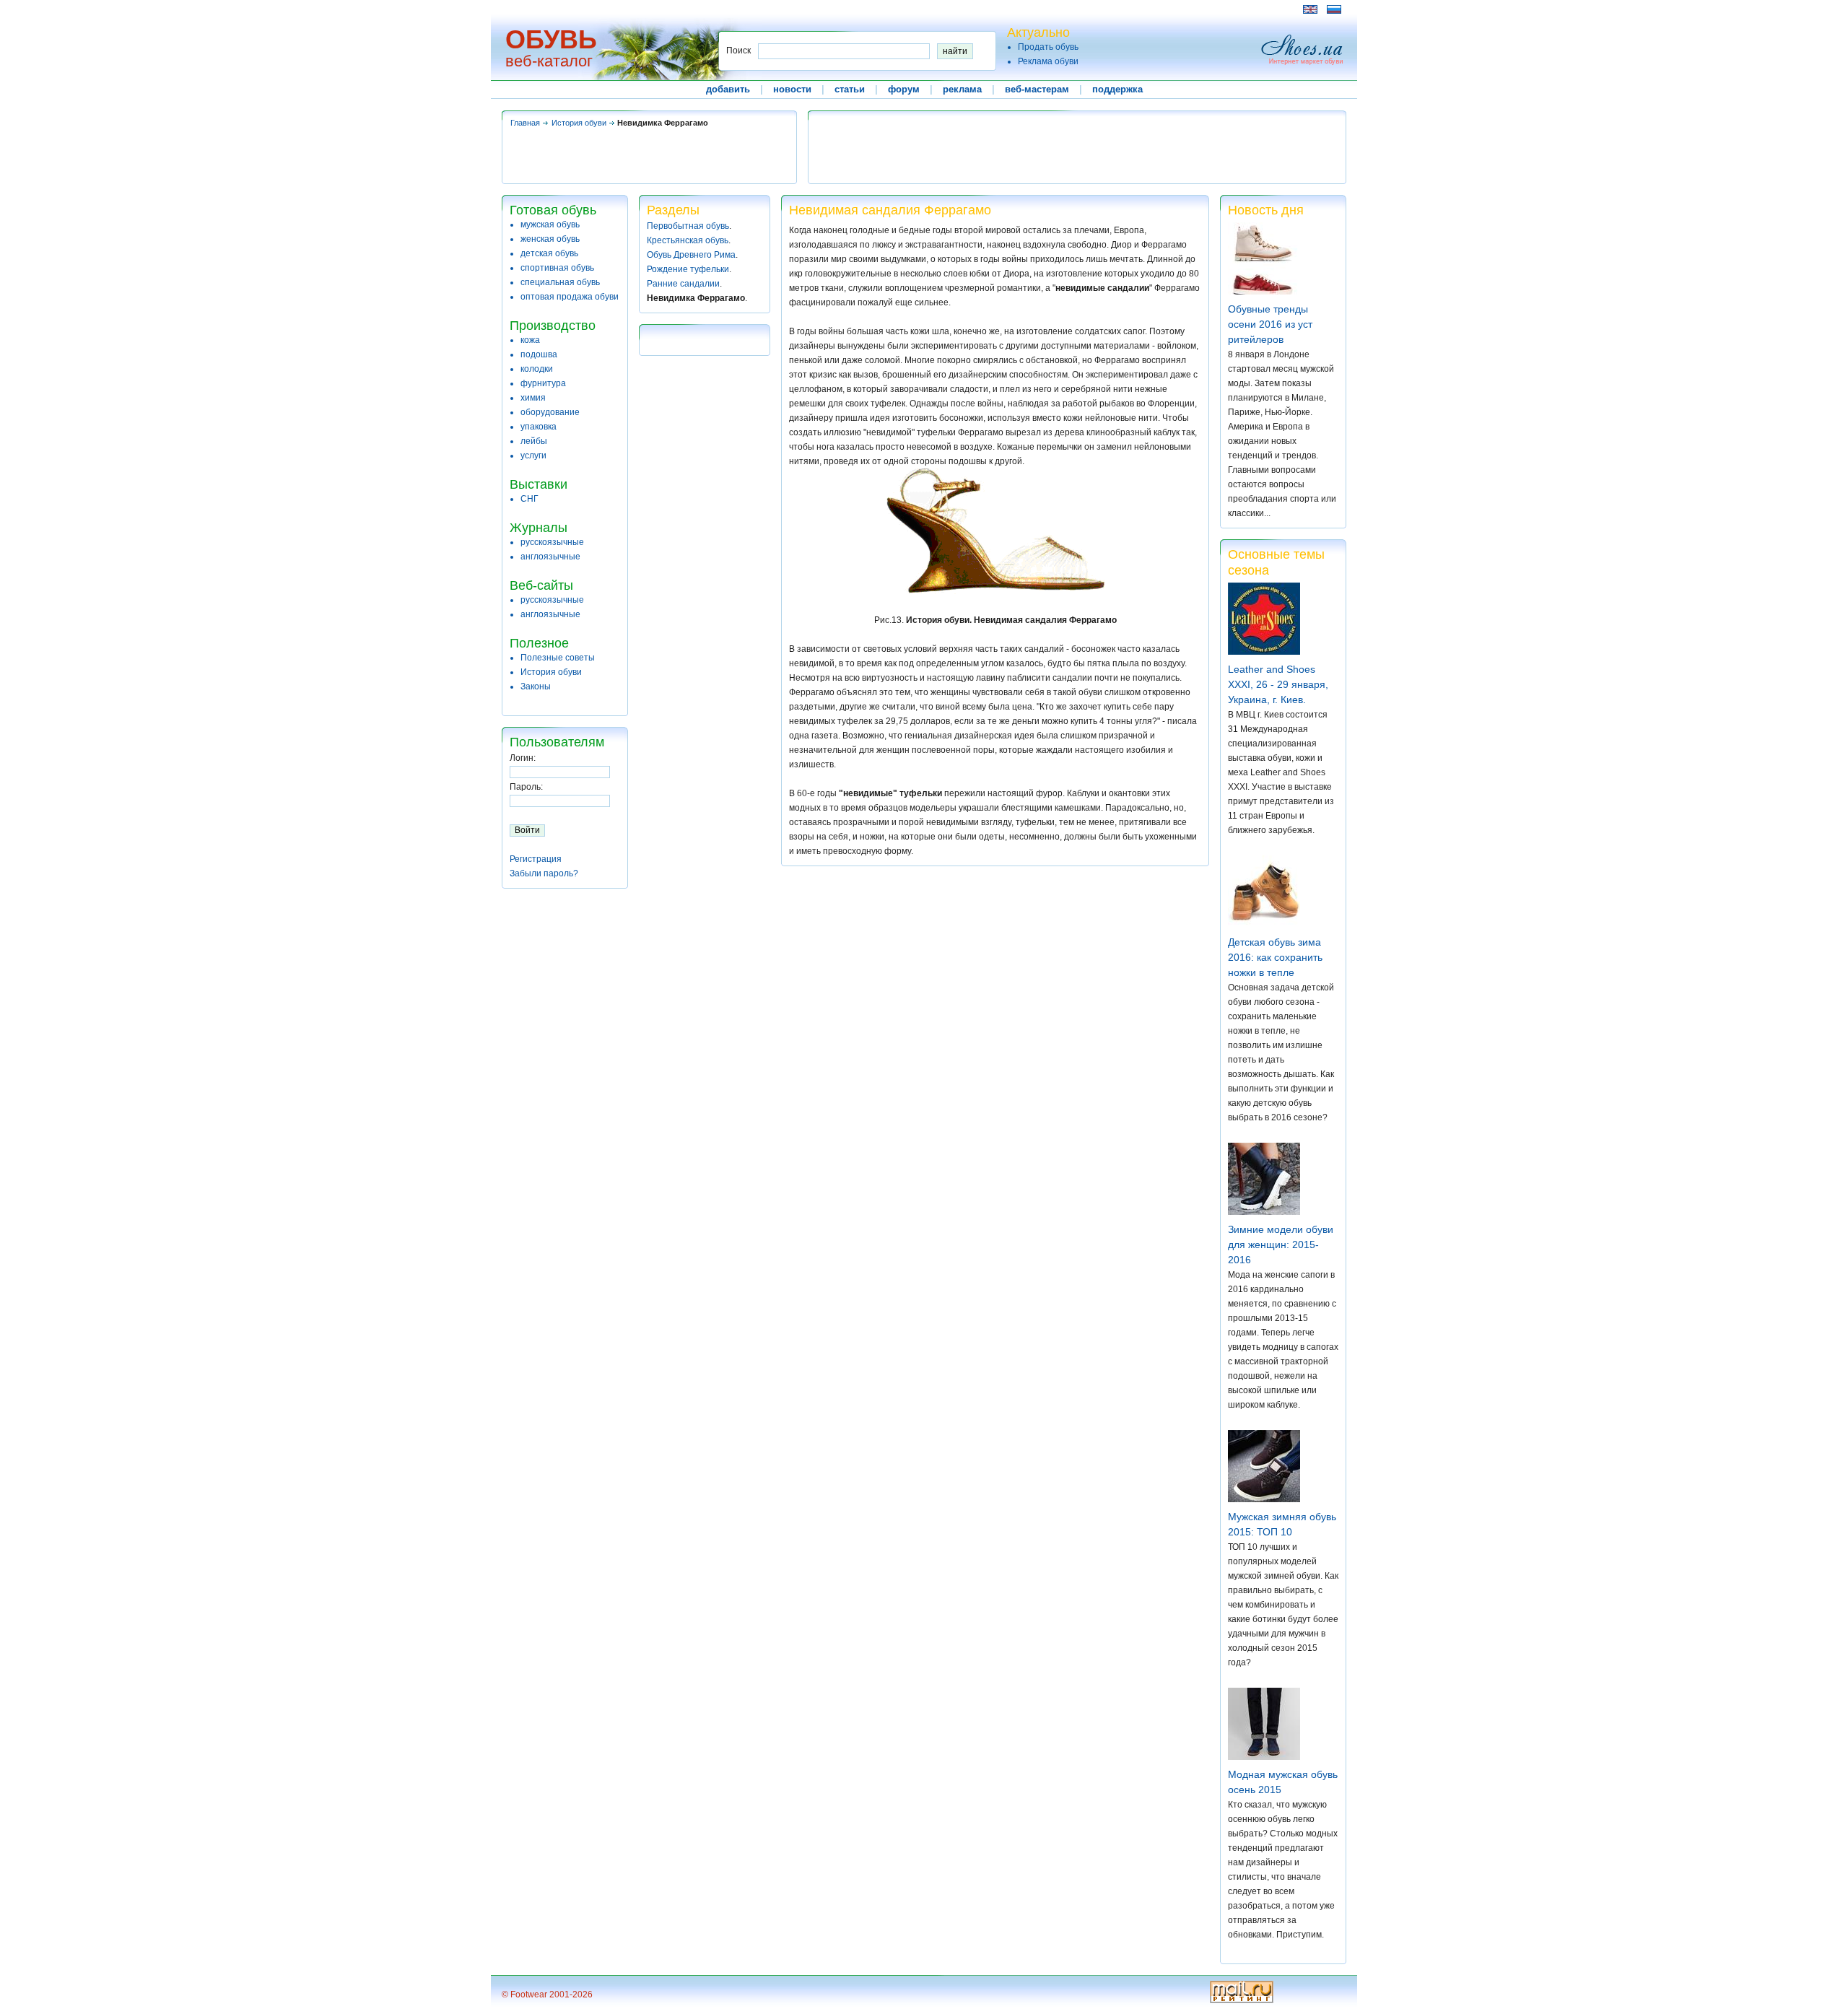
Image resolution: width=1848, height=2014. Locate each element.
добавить (728, 89)
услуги (533, 455)
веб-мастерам (1037, 89)
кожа (530, 340)
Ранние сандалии (683, 284)
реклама (962, 89)
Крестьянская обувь (688, 240)
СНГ (529, 499)
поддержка (1117, 89)
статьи (850, 89)
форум (904, 89)
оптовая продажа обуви (570, 297)
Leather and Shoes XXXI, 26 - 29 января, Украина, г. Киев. (1278, 684)
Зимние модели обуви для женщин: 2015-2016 (1281, 1244)
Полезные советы (558, 658)
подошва (539, 354)
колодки (537, 369)
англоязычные (550, 557)
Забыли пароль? (544, 873)
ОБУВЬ (551, 39)
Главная (525, 123)
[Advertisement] (764, 9)
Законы (536, 686)
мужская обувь (550, 224)
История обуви (579, 123)
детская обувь (549, 253)
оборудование (550, 412)
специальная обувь (560, 282)
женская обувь (550, 239)
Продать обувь (1048, 47)
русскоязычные (552, 542)
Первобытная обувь (688, 226)
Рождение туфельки (688, 269)
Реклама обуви (1048, 61)
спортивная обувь (557, 268)
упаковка (539, 427)
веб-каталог (549, 61)
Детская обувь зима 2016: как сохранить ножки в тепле (1275, 957)
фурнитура (543, 383)
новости (792, 89)
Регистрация (536, 859)
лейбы (534, 441)
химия (533, 398)
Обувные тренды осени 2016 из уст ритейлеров (1270, 324)
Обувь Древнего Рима (691, 255)
